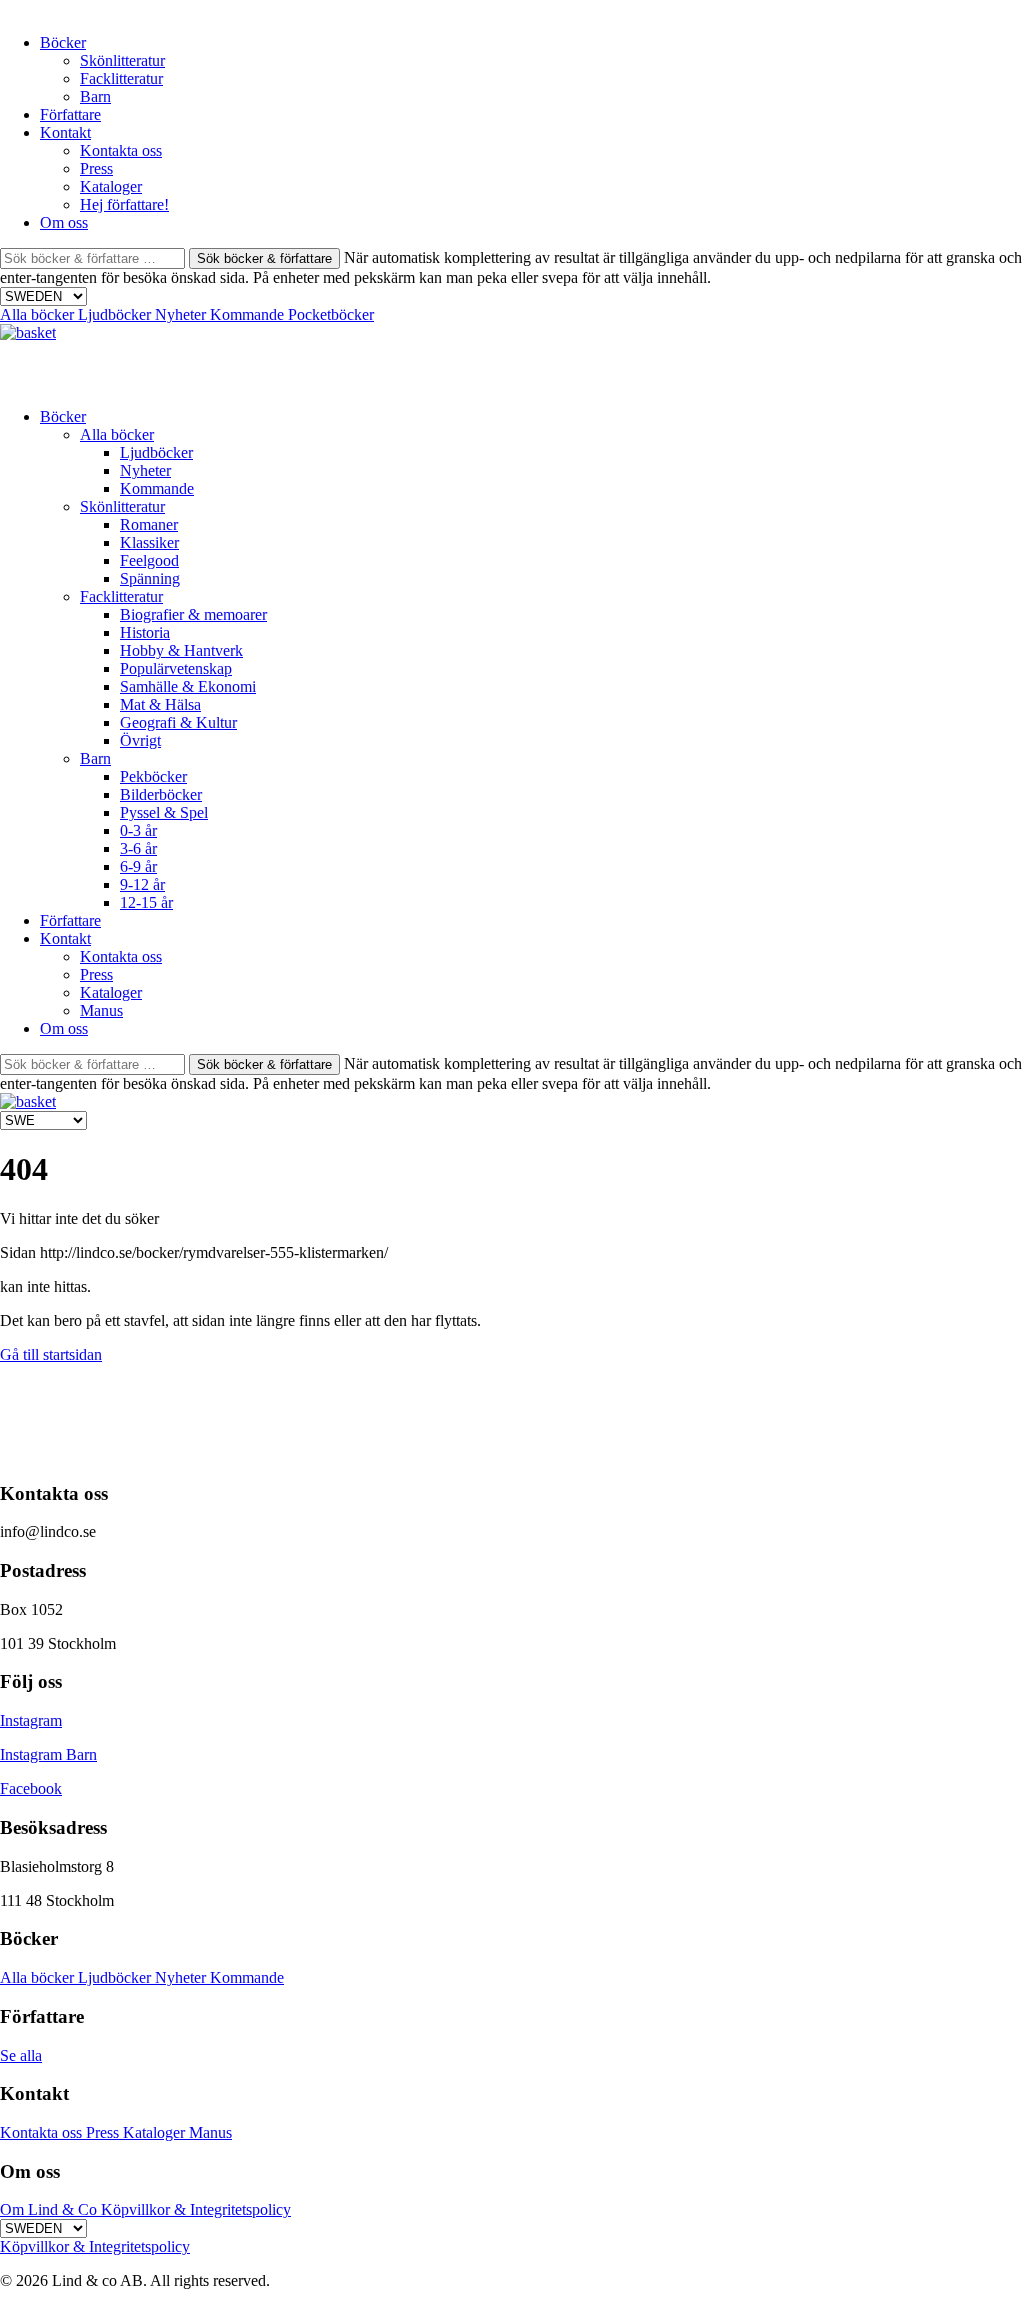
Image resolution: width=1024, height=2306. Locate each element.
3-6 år (138, 848)
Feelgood (149, 560)
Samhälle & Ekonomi (188, 686)
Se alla (21, 2055)
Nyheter (182, 314)
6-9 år (138, 866)
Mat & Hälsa (160, 704)
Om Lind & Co (50, 2209)
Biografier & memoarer (193, 614)
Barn (95, 96)
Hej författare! (124, 204)
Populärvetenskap (176, 668)
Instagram (31, 1720)
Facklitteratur (121, 78)
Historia (145, 632)
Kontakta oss (121, 150)
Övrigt (140, 740)
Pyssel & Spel (164, 812)
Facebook (31, 1788)
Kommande (249, 314)
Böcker (63, 42)
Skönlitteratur (122, 60)
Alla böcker (39, 314)
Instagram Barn (48, 1754)
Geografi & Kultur (178, 722)
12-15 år (146, 902)
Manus (101, 1010)
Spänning (150, 578)
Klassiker (149, 542)
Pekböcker (153, 776)
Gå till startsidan (51, 1354)
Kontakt (65, 132)
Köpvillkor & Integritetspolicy (196, 2209)
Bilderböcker (161, 794)
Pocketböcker (331, 314)
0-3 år (138, 830)
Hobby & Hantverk (181, 650)
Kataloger (111, 186)
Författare (70, 114)
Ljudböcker (116, 314)
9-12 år (142, 884)
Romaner (149, 524)
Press (96, 168)
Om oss (64, 222)
